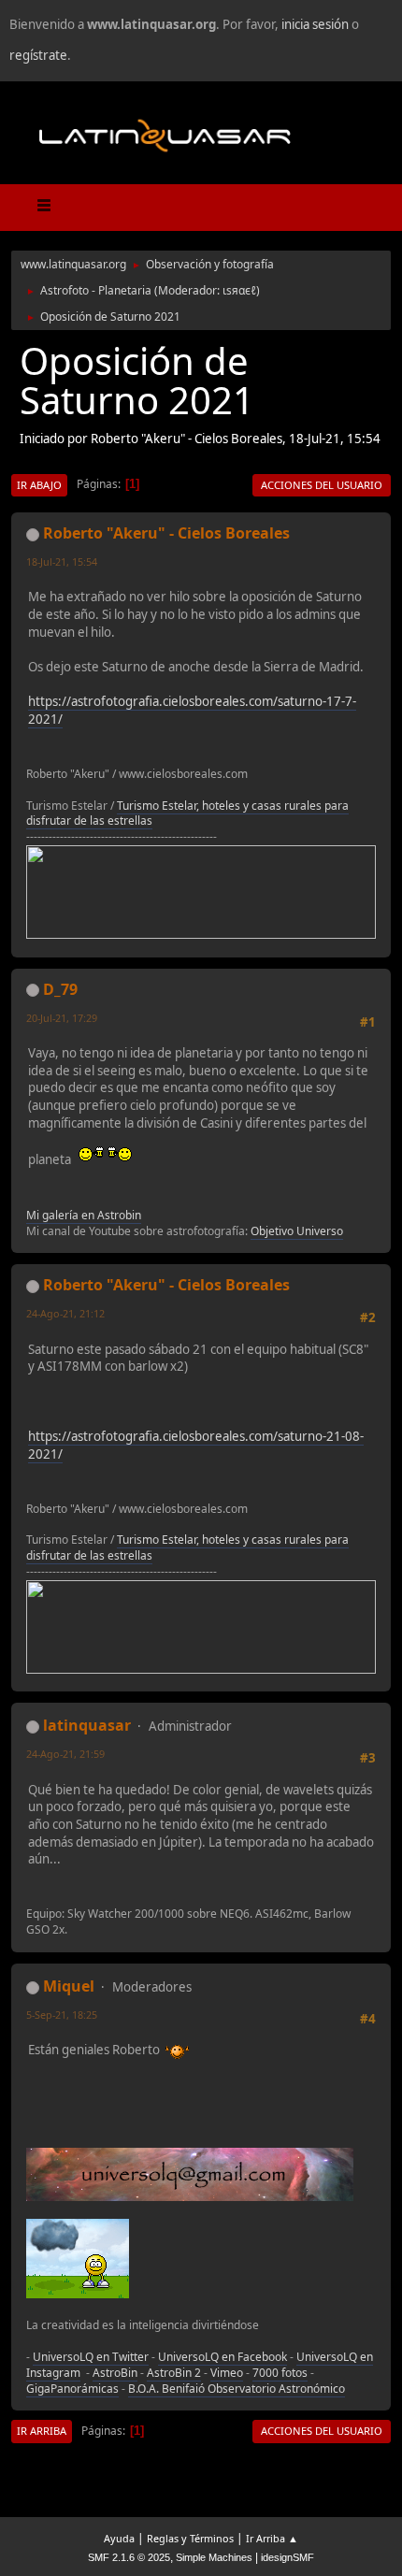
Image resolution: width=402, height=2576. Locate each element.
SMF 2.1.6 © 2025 (129, 2557)
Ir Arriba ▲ (272, 2538)
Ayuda (119, 2538)
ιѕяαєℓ (239, 290)
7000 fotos (280, 2373)
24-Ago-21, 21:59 (65, 1754)
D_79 (60, 989)
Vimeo (227, 2373)
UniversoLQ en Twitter (91, 2357)
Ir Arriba (42, 2431)
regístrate (38, 55)
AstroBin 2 (174, 2373)
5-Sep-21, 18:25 (62, 2015)
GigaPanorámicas (72, 2389)
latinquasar (87, 1725)
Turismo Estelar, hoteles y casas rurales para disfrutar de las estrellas (187, 813)
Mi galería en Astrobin (84, 1215)
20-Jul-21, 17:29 (62, 1018)
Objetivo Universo (297, 1231)
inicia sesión (315, 24)
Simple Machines (214, 2557)
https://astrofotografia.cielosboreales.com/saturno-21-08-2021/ (196, 1445)
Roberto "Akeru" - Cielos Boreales (166, 533)
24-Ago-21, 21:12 (65, 1313)
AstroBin (115, 2373)
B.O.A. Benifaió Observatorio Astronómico (237, 2389)
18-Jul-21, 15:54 (62, 561)
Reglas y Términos (190, 2538)
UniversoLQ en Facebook (223, 2357)
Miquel (69, 1986)
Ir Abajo (39, 485)
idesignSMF (287, 2557)
